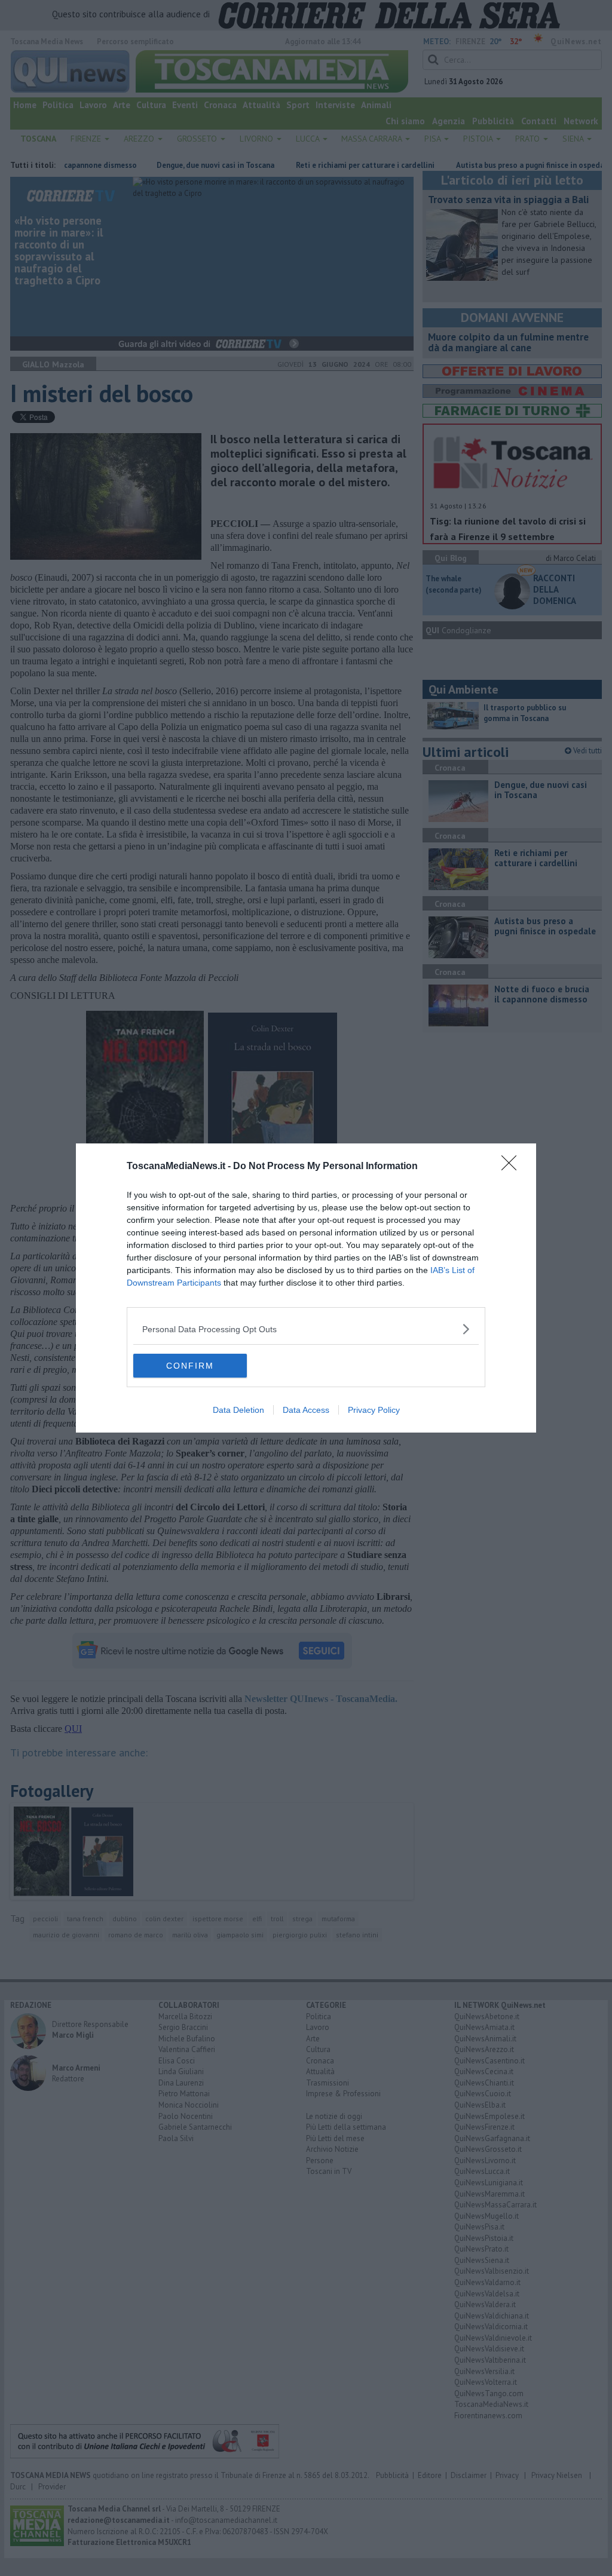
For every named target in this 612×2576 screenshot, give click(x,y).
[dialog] (306, 1288)
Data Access (306, 1410)
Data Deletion (238, 1410)
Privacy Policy (374, 1410)
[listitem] (306, 1329)
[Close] (513, 1167)
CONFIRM (190, 1366)
